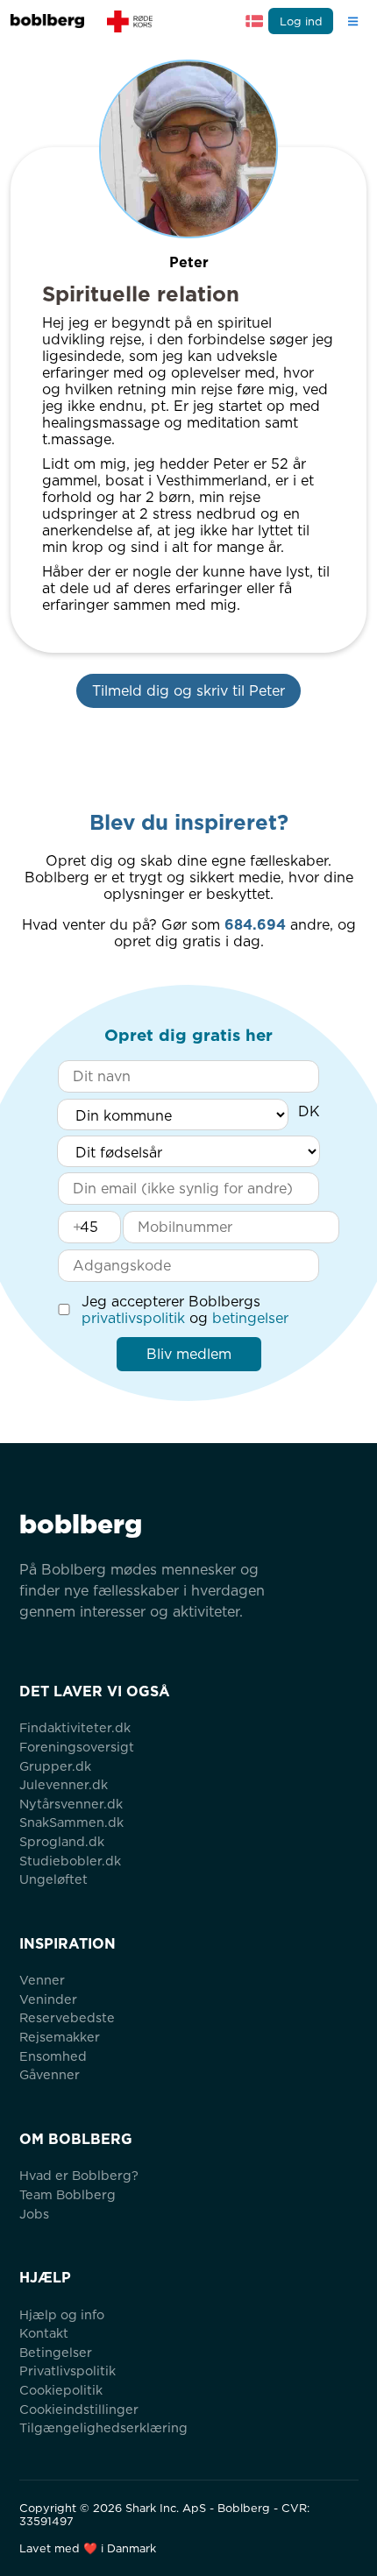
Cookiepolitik (61, 2390)
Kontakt (44, 2333)
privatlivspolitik (133, 1318)
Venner (42, 1980)
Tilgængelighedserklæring (103, 2427)
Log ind (301, 21)
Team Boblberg (68, 2194)
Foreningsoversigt (77, 1747)
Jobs (34, 2214)
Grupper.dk (55, 1766)
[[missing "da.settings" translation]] (254, 21)
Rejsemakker (60, 2037)
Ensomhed (53, 2056)
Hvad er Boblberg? (79, 2175)
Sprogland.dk (62, 1841)
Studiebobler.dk (70, 1861)
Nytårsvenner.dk (71, 1804)
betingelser (250, 1318)
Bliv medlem (189, 1354)
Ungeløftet (53, 1879)
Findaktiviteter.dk (75, 1727)
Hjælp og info (62, 2314)
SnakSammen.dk (71, 1822)
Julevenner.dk (64, 1784)
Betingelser (56, 2352)
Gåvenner (50, 2074)
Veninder (48, 1999)
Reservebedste (67, 2017)
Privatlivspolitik (68, 2371)
